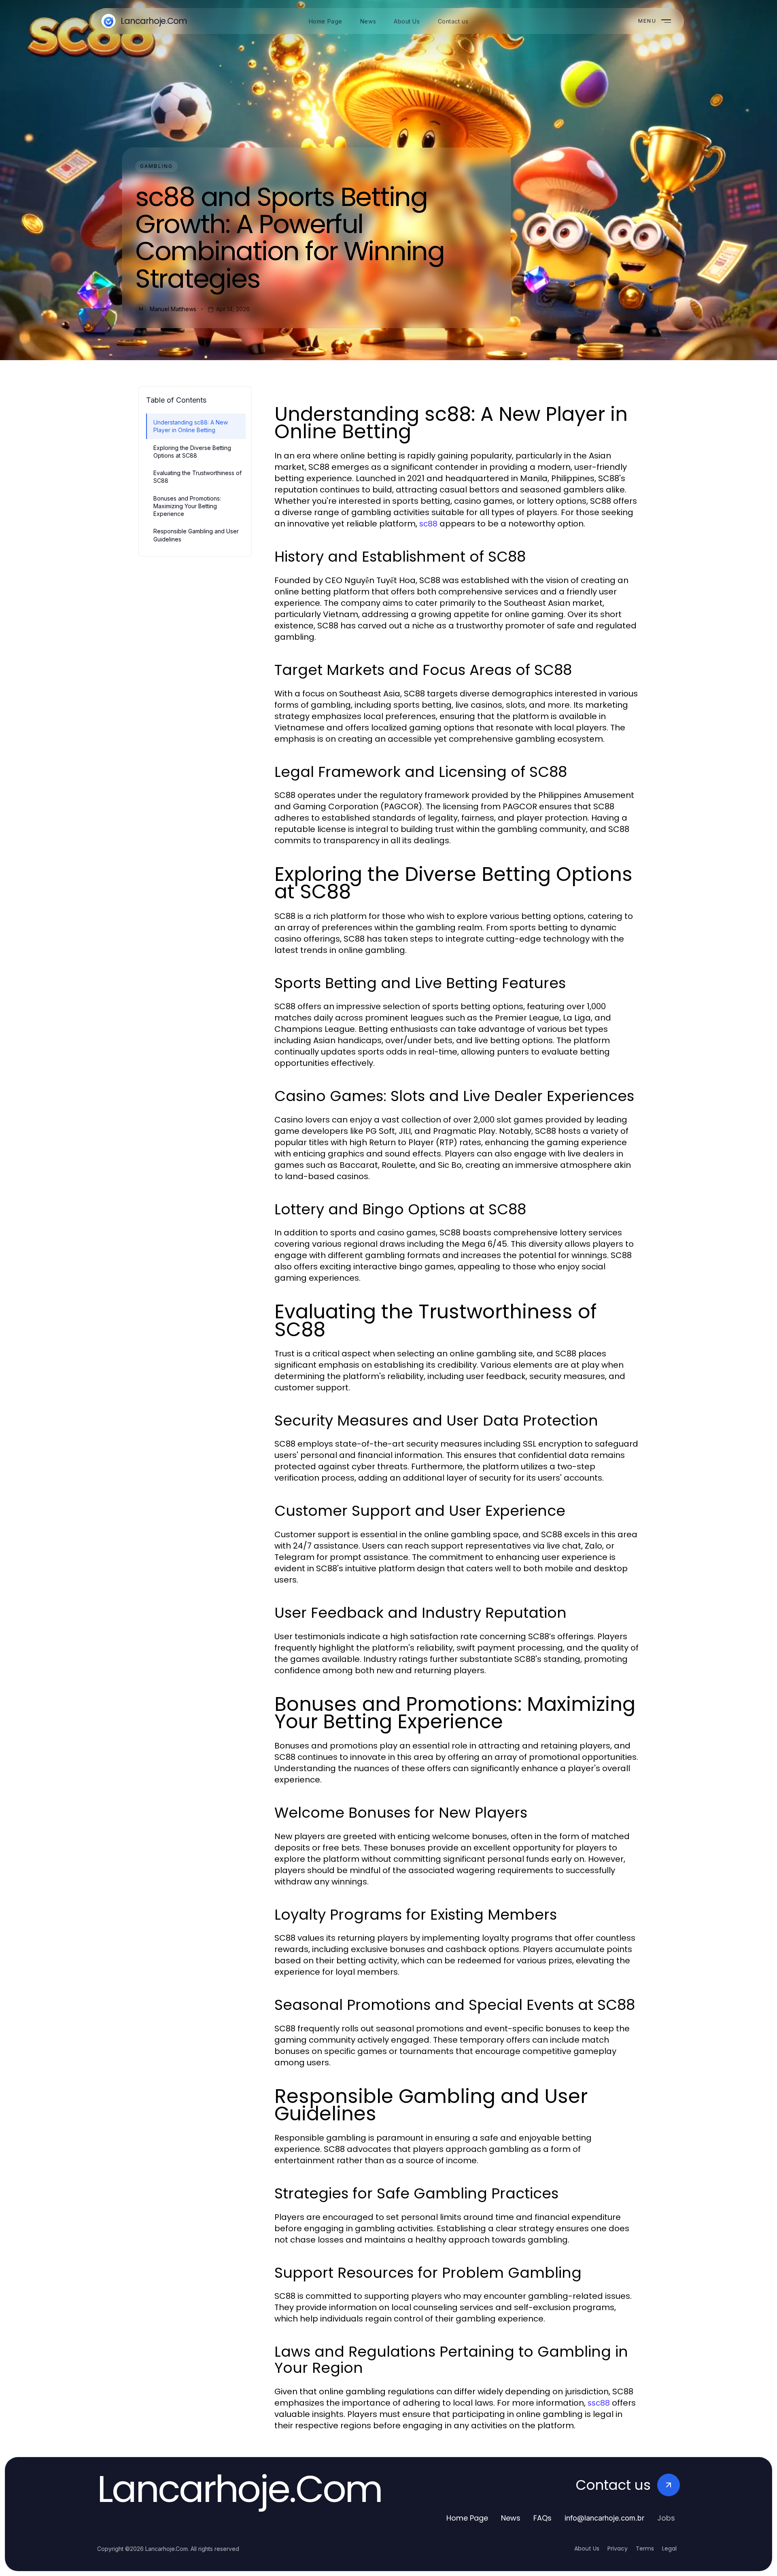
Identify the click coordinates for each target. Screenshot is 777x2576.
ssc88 (599, 2403)
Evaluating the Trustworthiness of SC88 (197, 477)
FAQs (542, 2518)
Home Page (467, 2518)
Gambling (156, 166)
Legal (669, 2548)
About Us (587, 2548)
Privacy (618, 2548)
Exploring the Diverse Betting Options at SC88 (192, 452)
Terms (645, 2548)
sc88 (428, 524)
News (511, 2518)
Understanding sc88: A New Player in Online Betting (191, 426)
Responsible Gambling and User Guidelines (196, 535)
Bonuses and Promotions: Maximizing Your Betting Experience (187, 506)
